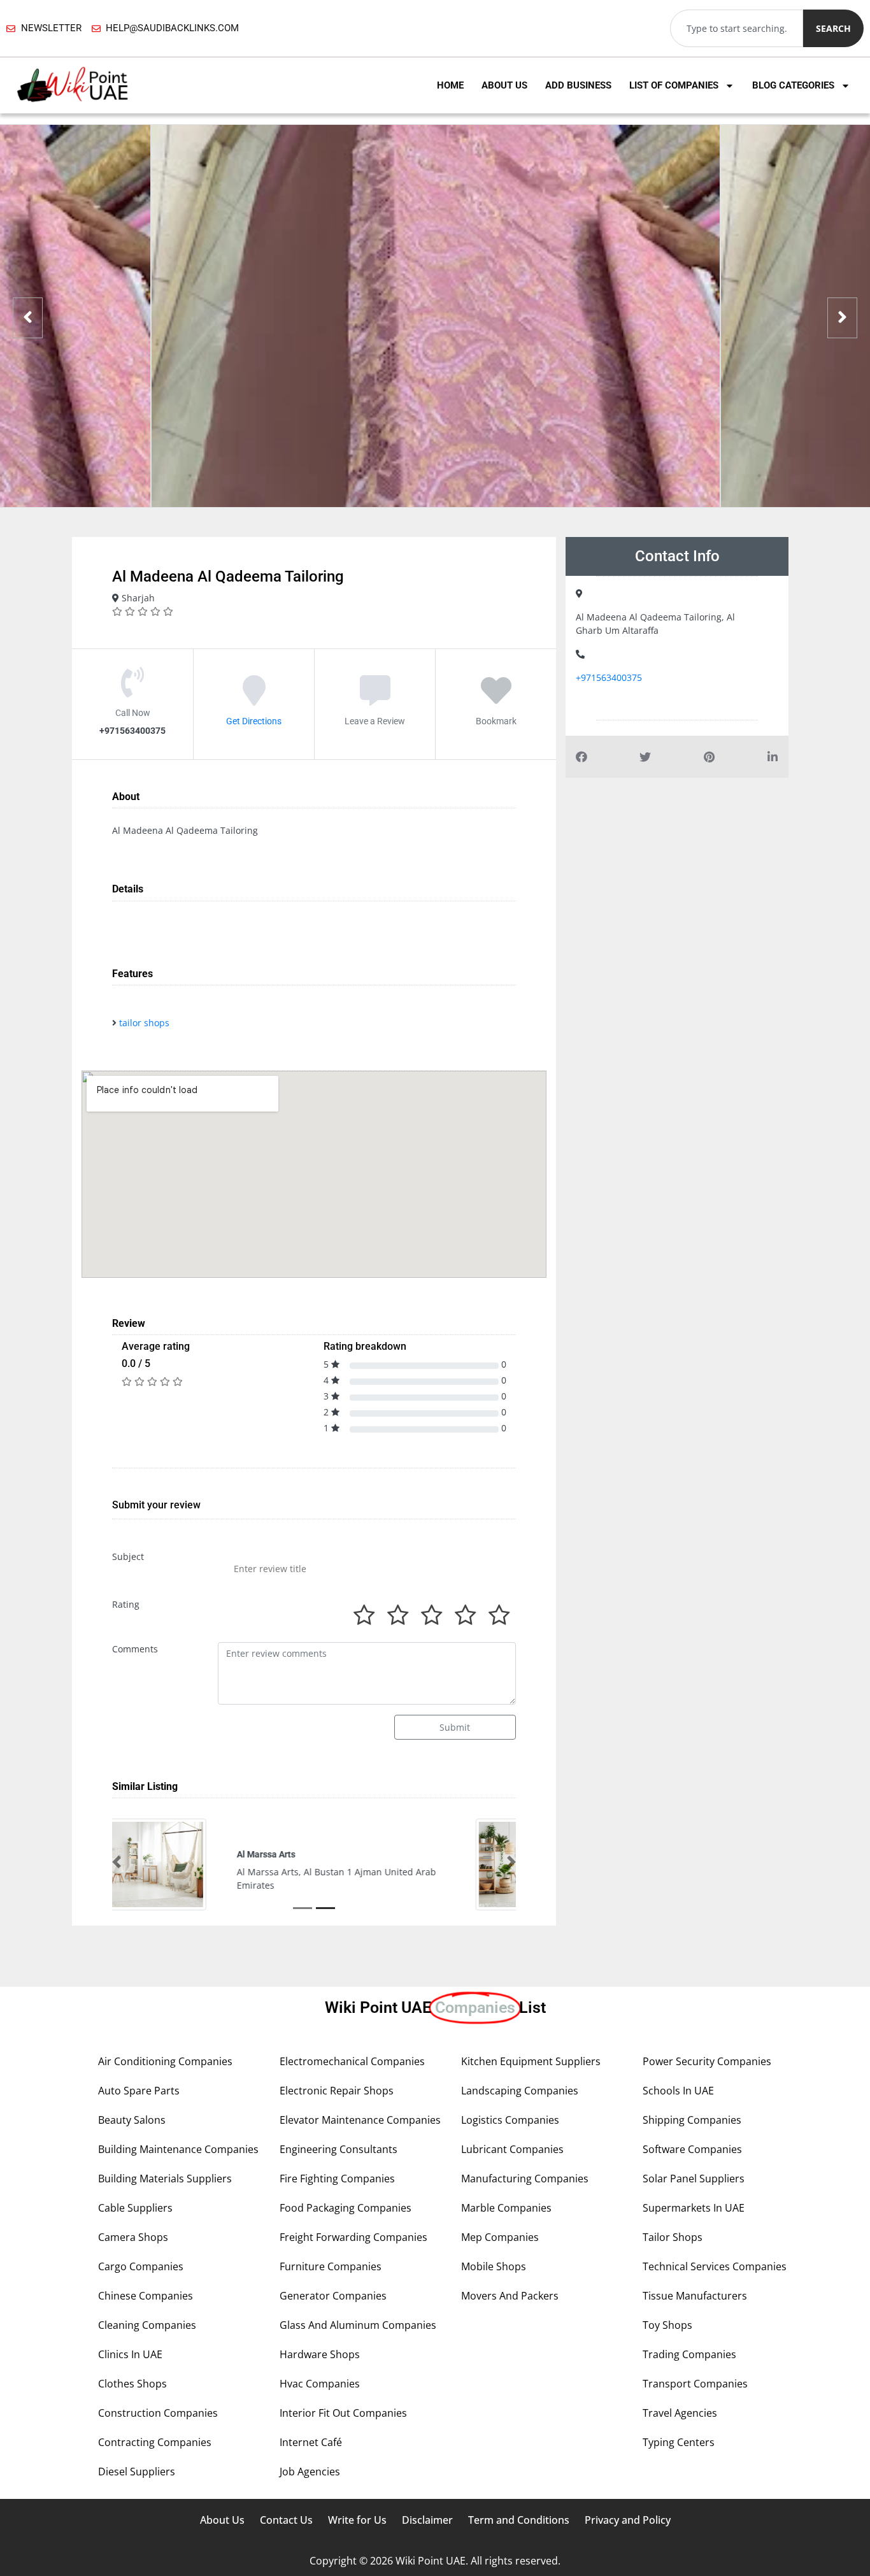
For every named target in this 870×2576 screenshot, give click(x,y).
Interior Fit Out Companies (343, 2413)
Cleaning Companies (147, 2325)
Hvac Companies (320, 2384)
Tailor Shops (673, 2237)
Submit (455, 1727)
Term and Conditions (519, 2520)
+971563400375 (609, 677)
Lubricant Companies (512, 2149)
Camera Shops (133, 2237)
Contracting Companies (155, 2442)
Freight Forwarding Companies (353, 2237)
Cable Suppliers (135, 2208)
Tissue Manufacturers (695, 2296)
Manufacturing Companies (525, 2179)
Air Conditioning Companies (165, 2061)
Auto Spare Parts (139, 2091)
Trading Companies (689, 2354)
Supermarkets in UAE (694, 2208)
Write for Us (357, 2520)
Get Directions (254, 720)
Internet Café (311, 2442)
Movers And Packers (510, 2296)
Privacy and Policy (628, 2520)
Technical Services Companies (715, 2266)
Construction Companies (158, 2413)
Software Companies (692, 2149)
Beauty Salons (132, 2120)
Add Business (578, 85)
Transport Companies (695, 2384)
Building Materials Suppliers (165, 2179)
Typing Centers (679, 2442)
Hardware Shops (320, 2354)
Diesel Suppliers (137, 2472)
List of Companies (674, 85)
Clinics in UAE (130, 2354)
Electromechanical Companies (352, 2061)
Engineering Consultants (339, 2149)
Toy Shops (667, 2325)
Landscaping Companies (520, 2091)
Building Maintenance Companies (178, 2149)
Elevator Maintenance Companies (360, 2120)
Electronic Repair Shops (337, 2091)
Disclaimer (427, 2520)
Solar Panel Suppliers (694, 2179)
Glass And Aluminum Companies (358, 2325)
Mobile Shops (494, 2266)
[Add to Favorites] (496, 699)
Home (450, 85)
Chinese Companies (146, 2296)
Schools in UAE (678, 2091)
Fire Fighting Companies (337, 2179)
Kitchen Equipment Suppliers (531, 2061)
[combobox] (737, 28)
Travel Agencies (680, 2413)
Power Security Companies (707, 2061)
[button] (117, 1862)
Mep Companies (500, 2237)
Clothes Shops (132, 2384)
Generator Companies (333, 2296)
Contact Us (286, 2520)
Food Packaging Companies (346, 2208)
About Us (504, 85)
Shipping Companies (692, 2120)
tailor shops (144, 1023)
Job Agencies (310, 2472)
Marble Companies (506, 2208)
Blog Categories (793, 85)
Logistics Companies (510, 2120)
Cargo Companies (141, 2266)
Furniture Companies (331, 2266)
